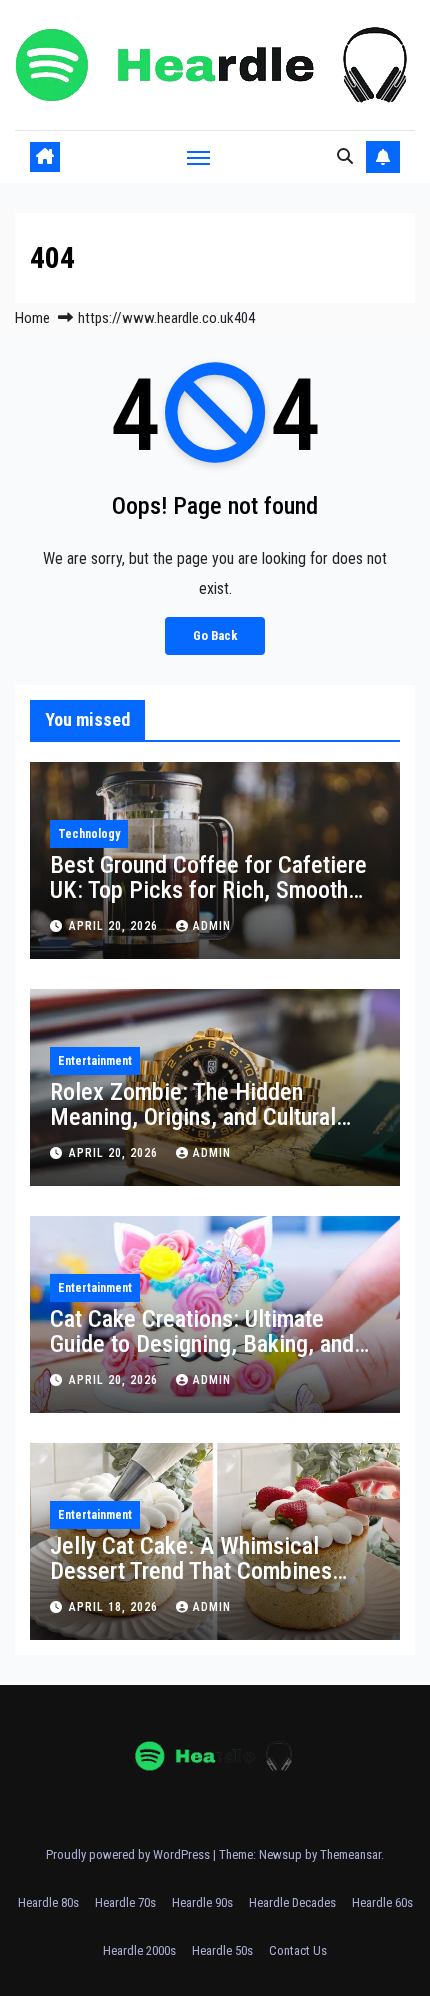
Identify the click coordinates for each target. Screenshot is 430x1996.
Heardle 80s (48, 1902)
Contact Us (298, 1950)
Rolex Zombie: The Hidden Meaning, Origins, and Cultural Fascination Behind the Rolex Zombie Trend (193, 1129)
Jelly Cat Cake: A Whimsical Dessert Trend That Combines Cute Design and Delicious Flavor (208, 1571)
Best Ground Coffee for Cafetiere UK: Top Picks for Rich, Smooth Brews (208, 890)
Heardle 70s (125, 1902)
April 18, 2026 (115, 1607)
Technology (89, 834)
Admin (212, 926)
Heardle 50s (222, 1950)
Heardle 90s (202, 1902)
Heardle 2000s (139, 1950)
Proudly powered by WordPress (129, 1854)
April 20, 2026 (115, 926)
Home (32, 318)
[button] (345, 156)
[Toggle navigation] (199, 157)
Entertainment (95, 1061)
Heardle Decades (292, 1902)
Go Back (215, 635)
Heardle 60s (382, 1902)
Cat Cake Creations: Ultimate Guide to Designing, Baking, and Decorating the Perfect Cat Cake (205, 1344)
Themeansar (350, 1854)
